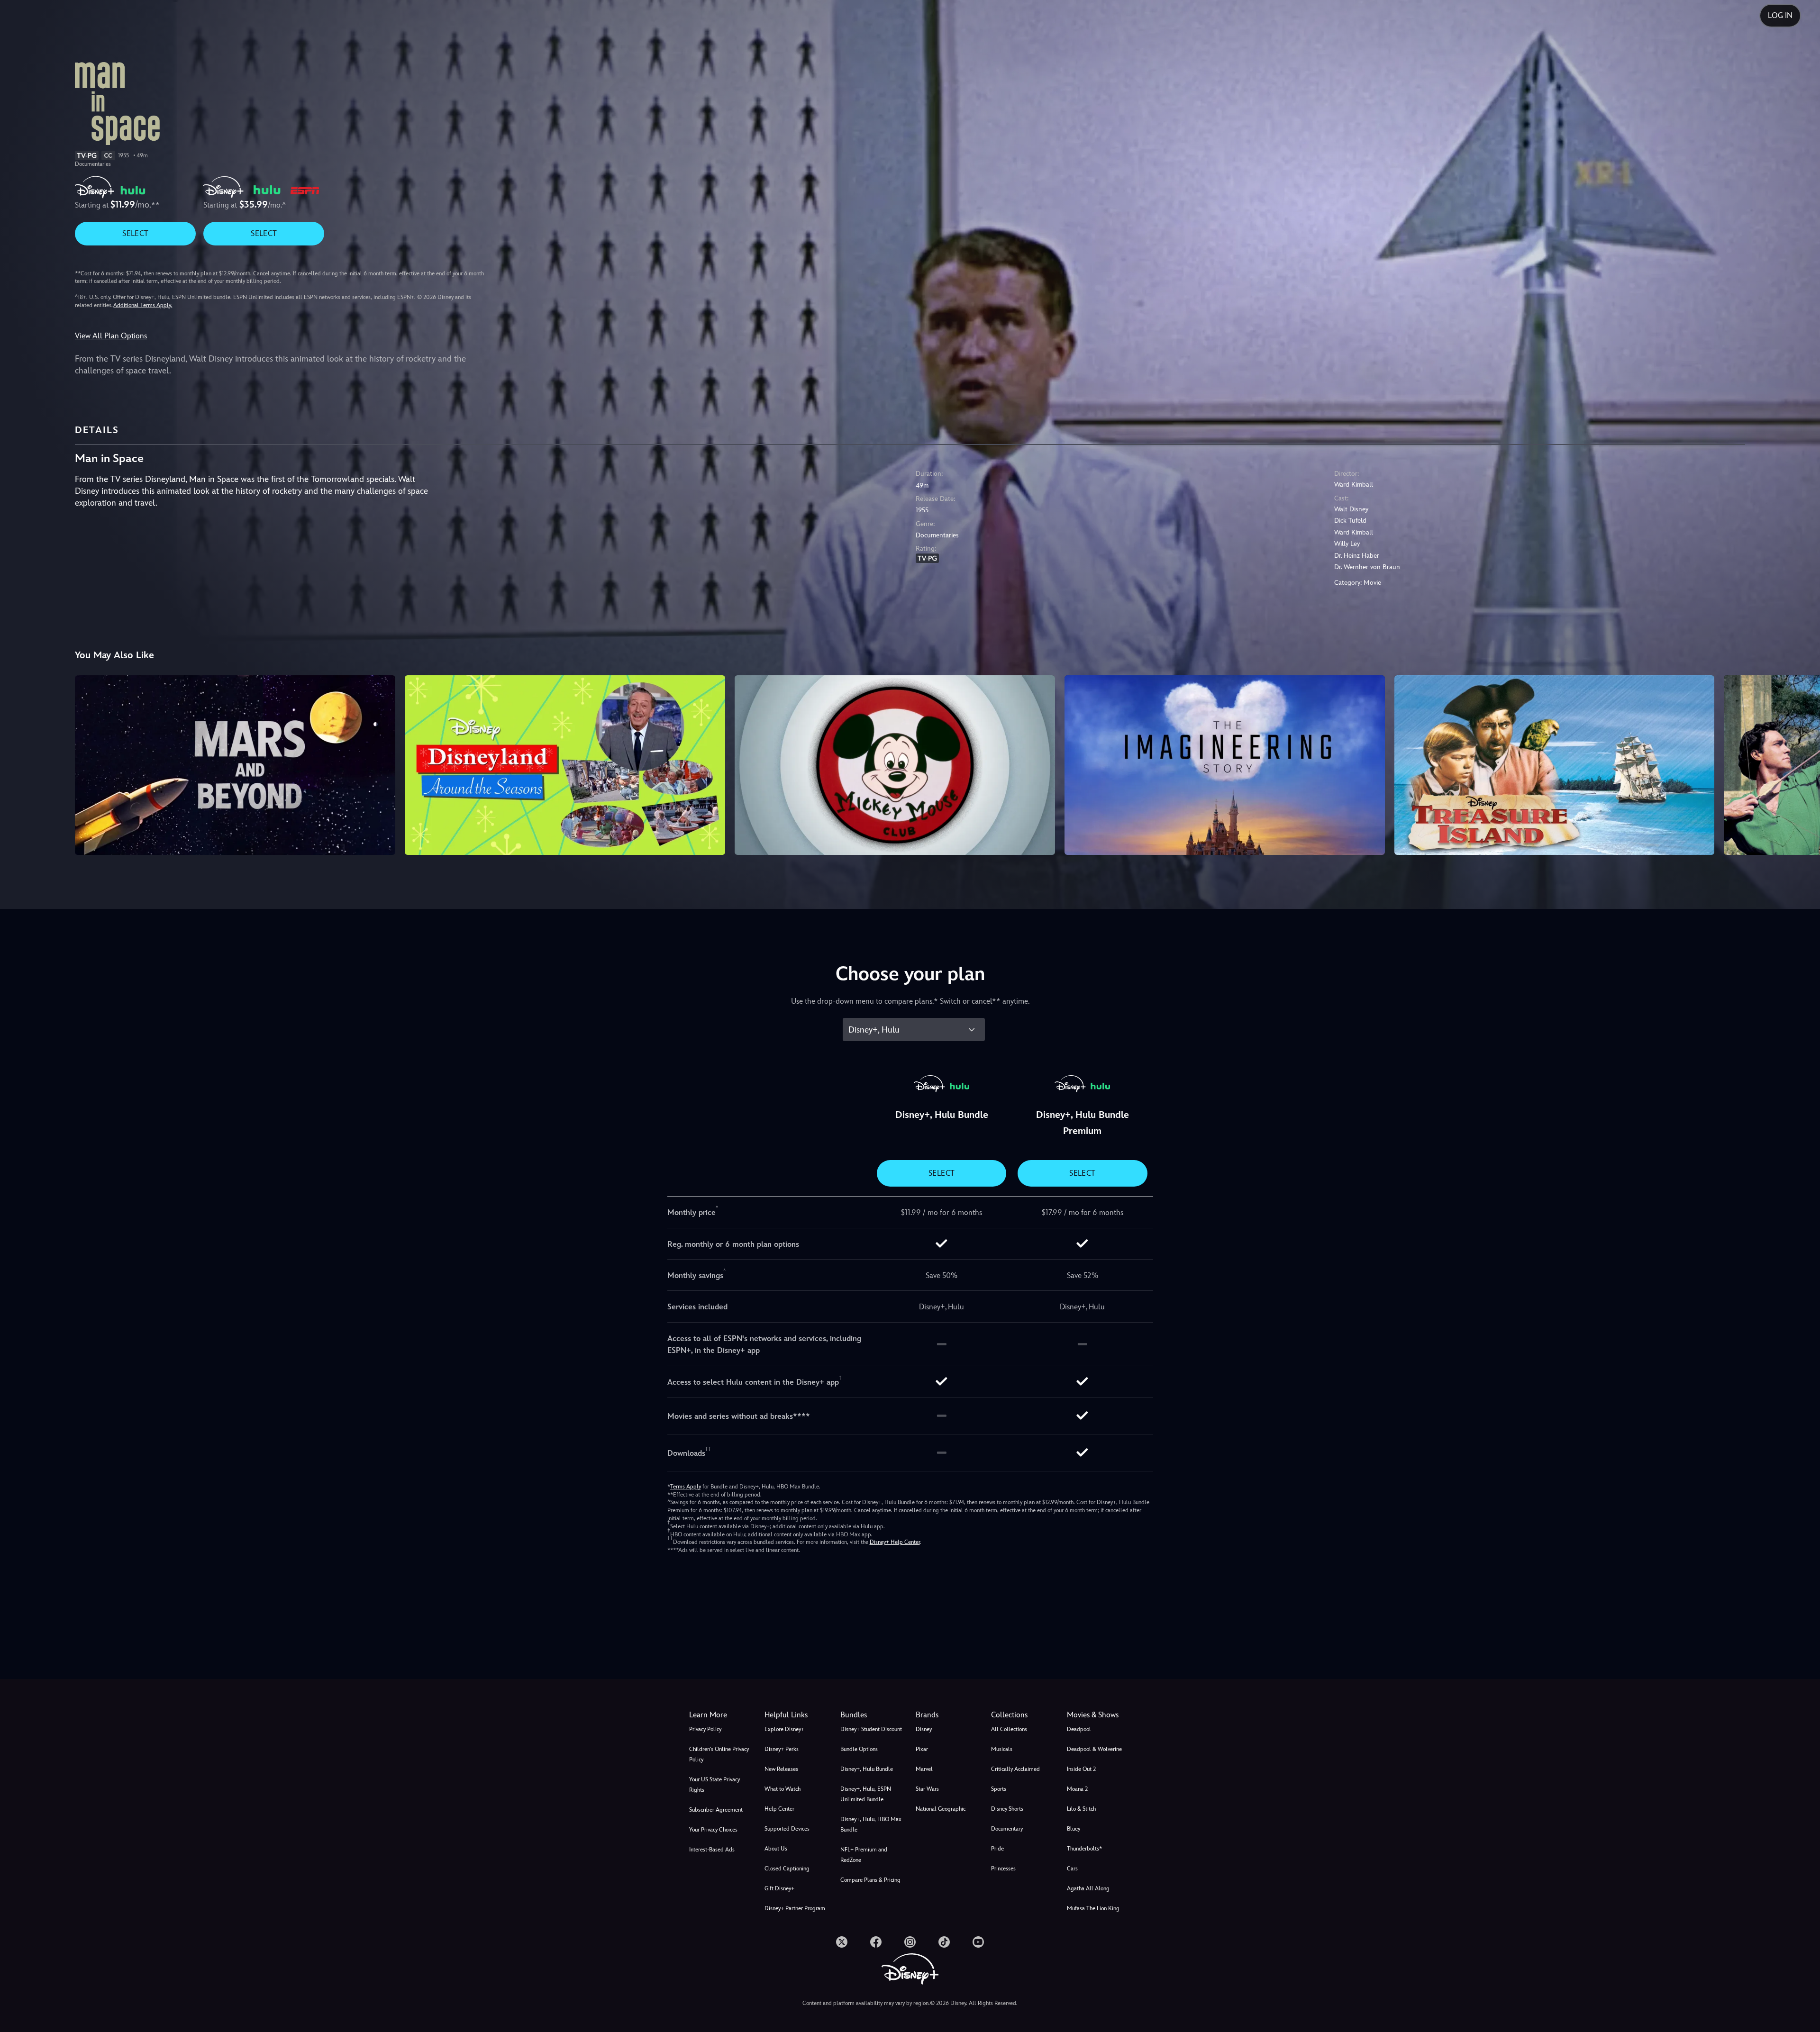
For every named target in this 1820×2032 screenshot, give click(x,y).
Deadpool (1079, 1729)
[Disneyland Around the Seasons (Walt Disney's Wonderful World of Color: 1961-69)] (565, 765)
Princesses (1003, 1869)
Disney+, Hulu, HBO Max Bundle (871, 1824)
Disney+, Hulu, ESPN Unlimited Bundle (866, 1794)
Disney (924, 1729)
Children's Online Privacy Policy (719, 1754)
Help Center (779, 1809)
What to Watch (783, 1789)
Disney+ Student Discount (871, 1729)
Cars (1072, 1869)
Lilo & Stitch (1081, 1809)
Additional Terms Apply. (143, 305)
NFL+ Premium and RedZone (864, 1855)
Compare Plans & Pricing (870, 1880)
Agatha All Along (1088, 1888)
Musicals (1002, 1749)
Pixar (922, 1749)
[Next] (1802, 764)
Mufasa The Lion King (1093, 1908)
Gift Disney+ (779, 1888)
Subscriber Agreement (716, 1810)
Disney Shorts (1007, 1809)
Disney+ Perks (782, 1749)
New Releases (781, 1769)
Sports (999, 1789)
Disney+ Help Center (895, 1542)
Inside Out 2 (1081, 1769)
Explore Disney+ (784, 1729)
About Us (776, 1849)
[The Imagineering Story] (1225, 765)
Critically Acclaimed (1015, 1769)
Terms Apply (686, 1487)
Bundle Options (859, 1749)
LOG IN (1780, 15)
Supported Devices (787, 1829)
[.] (842, 1942)
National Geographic (941, 1809)
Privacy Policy (705, 1729)
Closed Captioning (787, 1869)
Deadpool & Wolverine (1094, 1749)
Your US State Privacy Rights (714, 1785)
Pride (997, 1849)
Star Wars (927, 1789)
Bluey (1074, 1829)
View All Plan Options (111, 336)
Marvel (924, 1769)
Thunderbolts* (1084, 1849)
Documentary (1007, 1829)
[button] (796, 1715)
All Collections (1009, 1729)
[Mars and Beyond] (235, 765)
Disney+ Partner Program (795, 1908)
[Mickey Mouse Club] (895, 765)
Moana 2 (1077, 1789)
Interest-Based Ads (712, 1850)
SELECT (135, 233)
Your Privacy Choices (713, 1830)
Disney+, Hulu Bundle (867, 1769)
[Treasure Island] (1555, 765)
